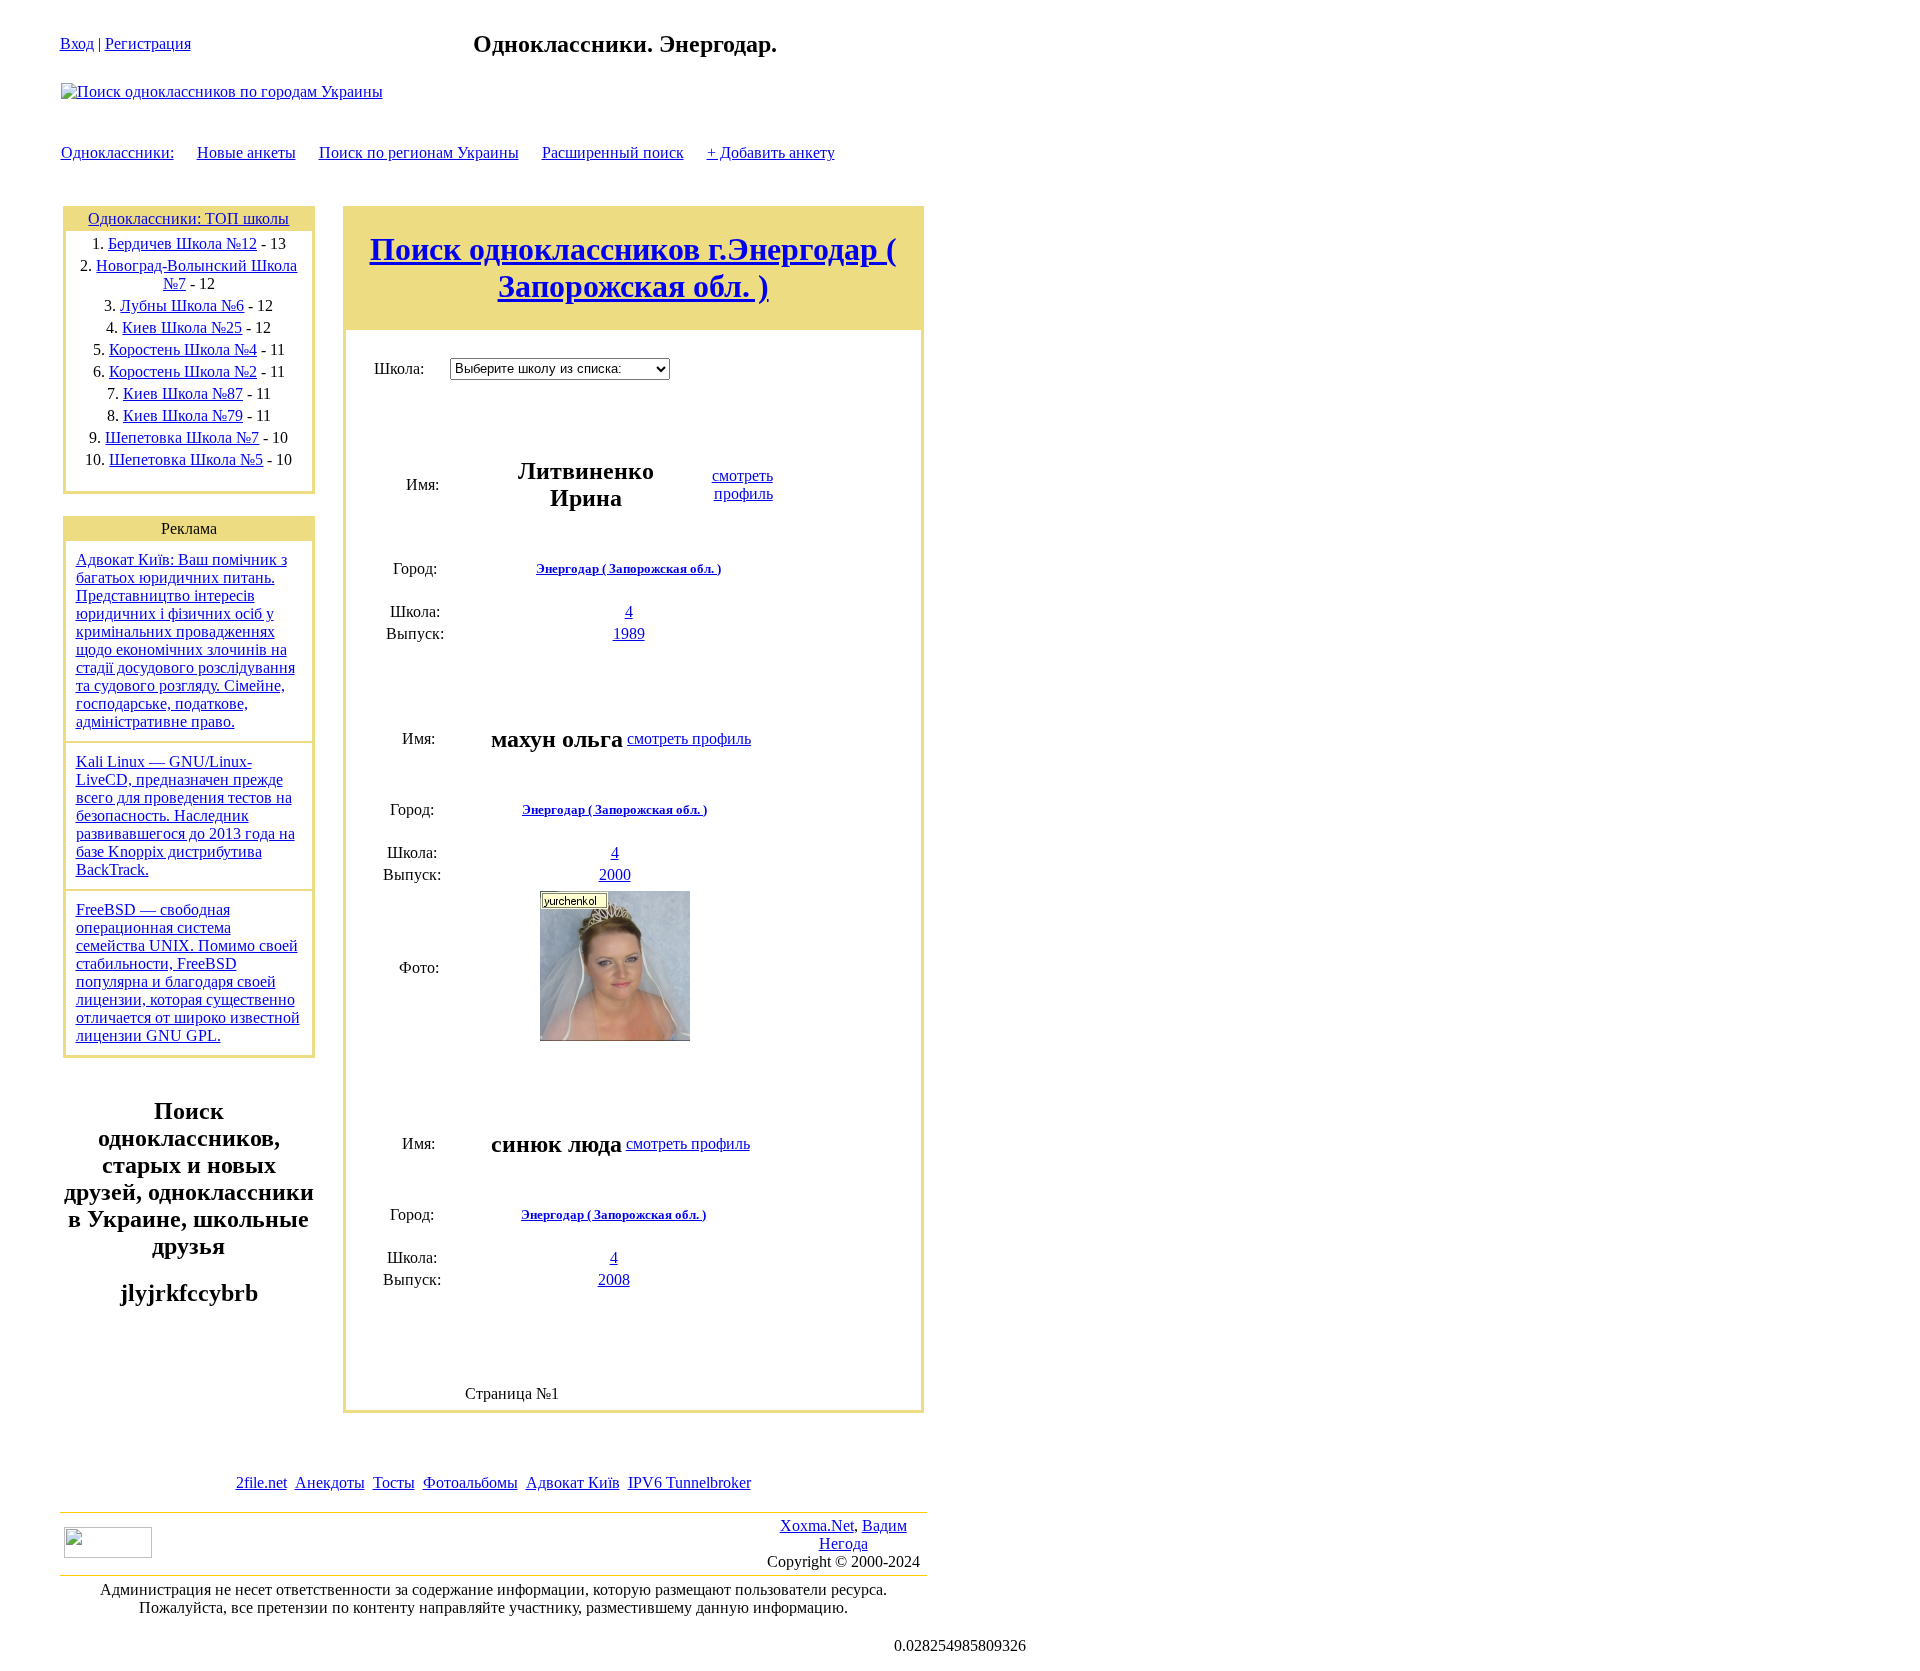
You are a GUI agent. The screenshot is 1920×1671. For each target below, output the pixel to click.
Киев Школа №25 (182, 327)
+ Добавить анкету (771, 152)
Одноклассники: (117, 152)
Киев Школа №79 (183, 415)
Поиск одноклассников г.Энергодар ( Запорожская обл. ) (633, 267)
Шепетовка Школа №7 (182, 437)
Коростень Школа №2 (183, 371)
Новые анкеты (246, 152)
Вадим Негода (863, 1534)
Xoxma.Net (817, 1525)
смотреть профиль (742, 484)
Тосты (394, 1482)
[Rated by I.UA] (108, 1552)
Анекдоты (330, 1482)
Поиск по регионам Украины (419, 152)
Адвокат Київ (573, 1482)
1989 (629, 633)
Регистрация (148, 43)
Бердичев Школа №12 (182, 243)
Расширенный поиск (613, 152)
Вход (77, 43)
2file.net (261, 1482)
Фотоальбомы (470, 1482)
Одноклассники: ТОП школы (188, 218)
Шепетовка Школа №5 (186, 459)
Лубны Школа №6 (182, 305)
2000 (615, 874)
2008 (614, 1279)
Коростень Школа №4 (183, 349)
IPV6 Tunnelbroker (689, 1482)
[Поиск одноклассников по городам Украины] (222, 91)
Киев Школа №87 (183, 393)
